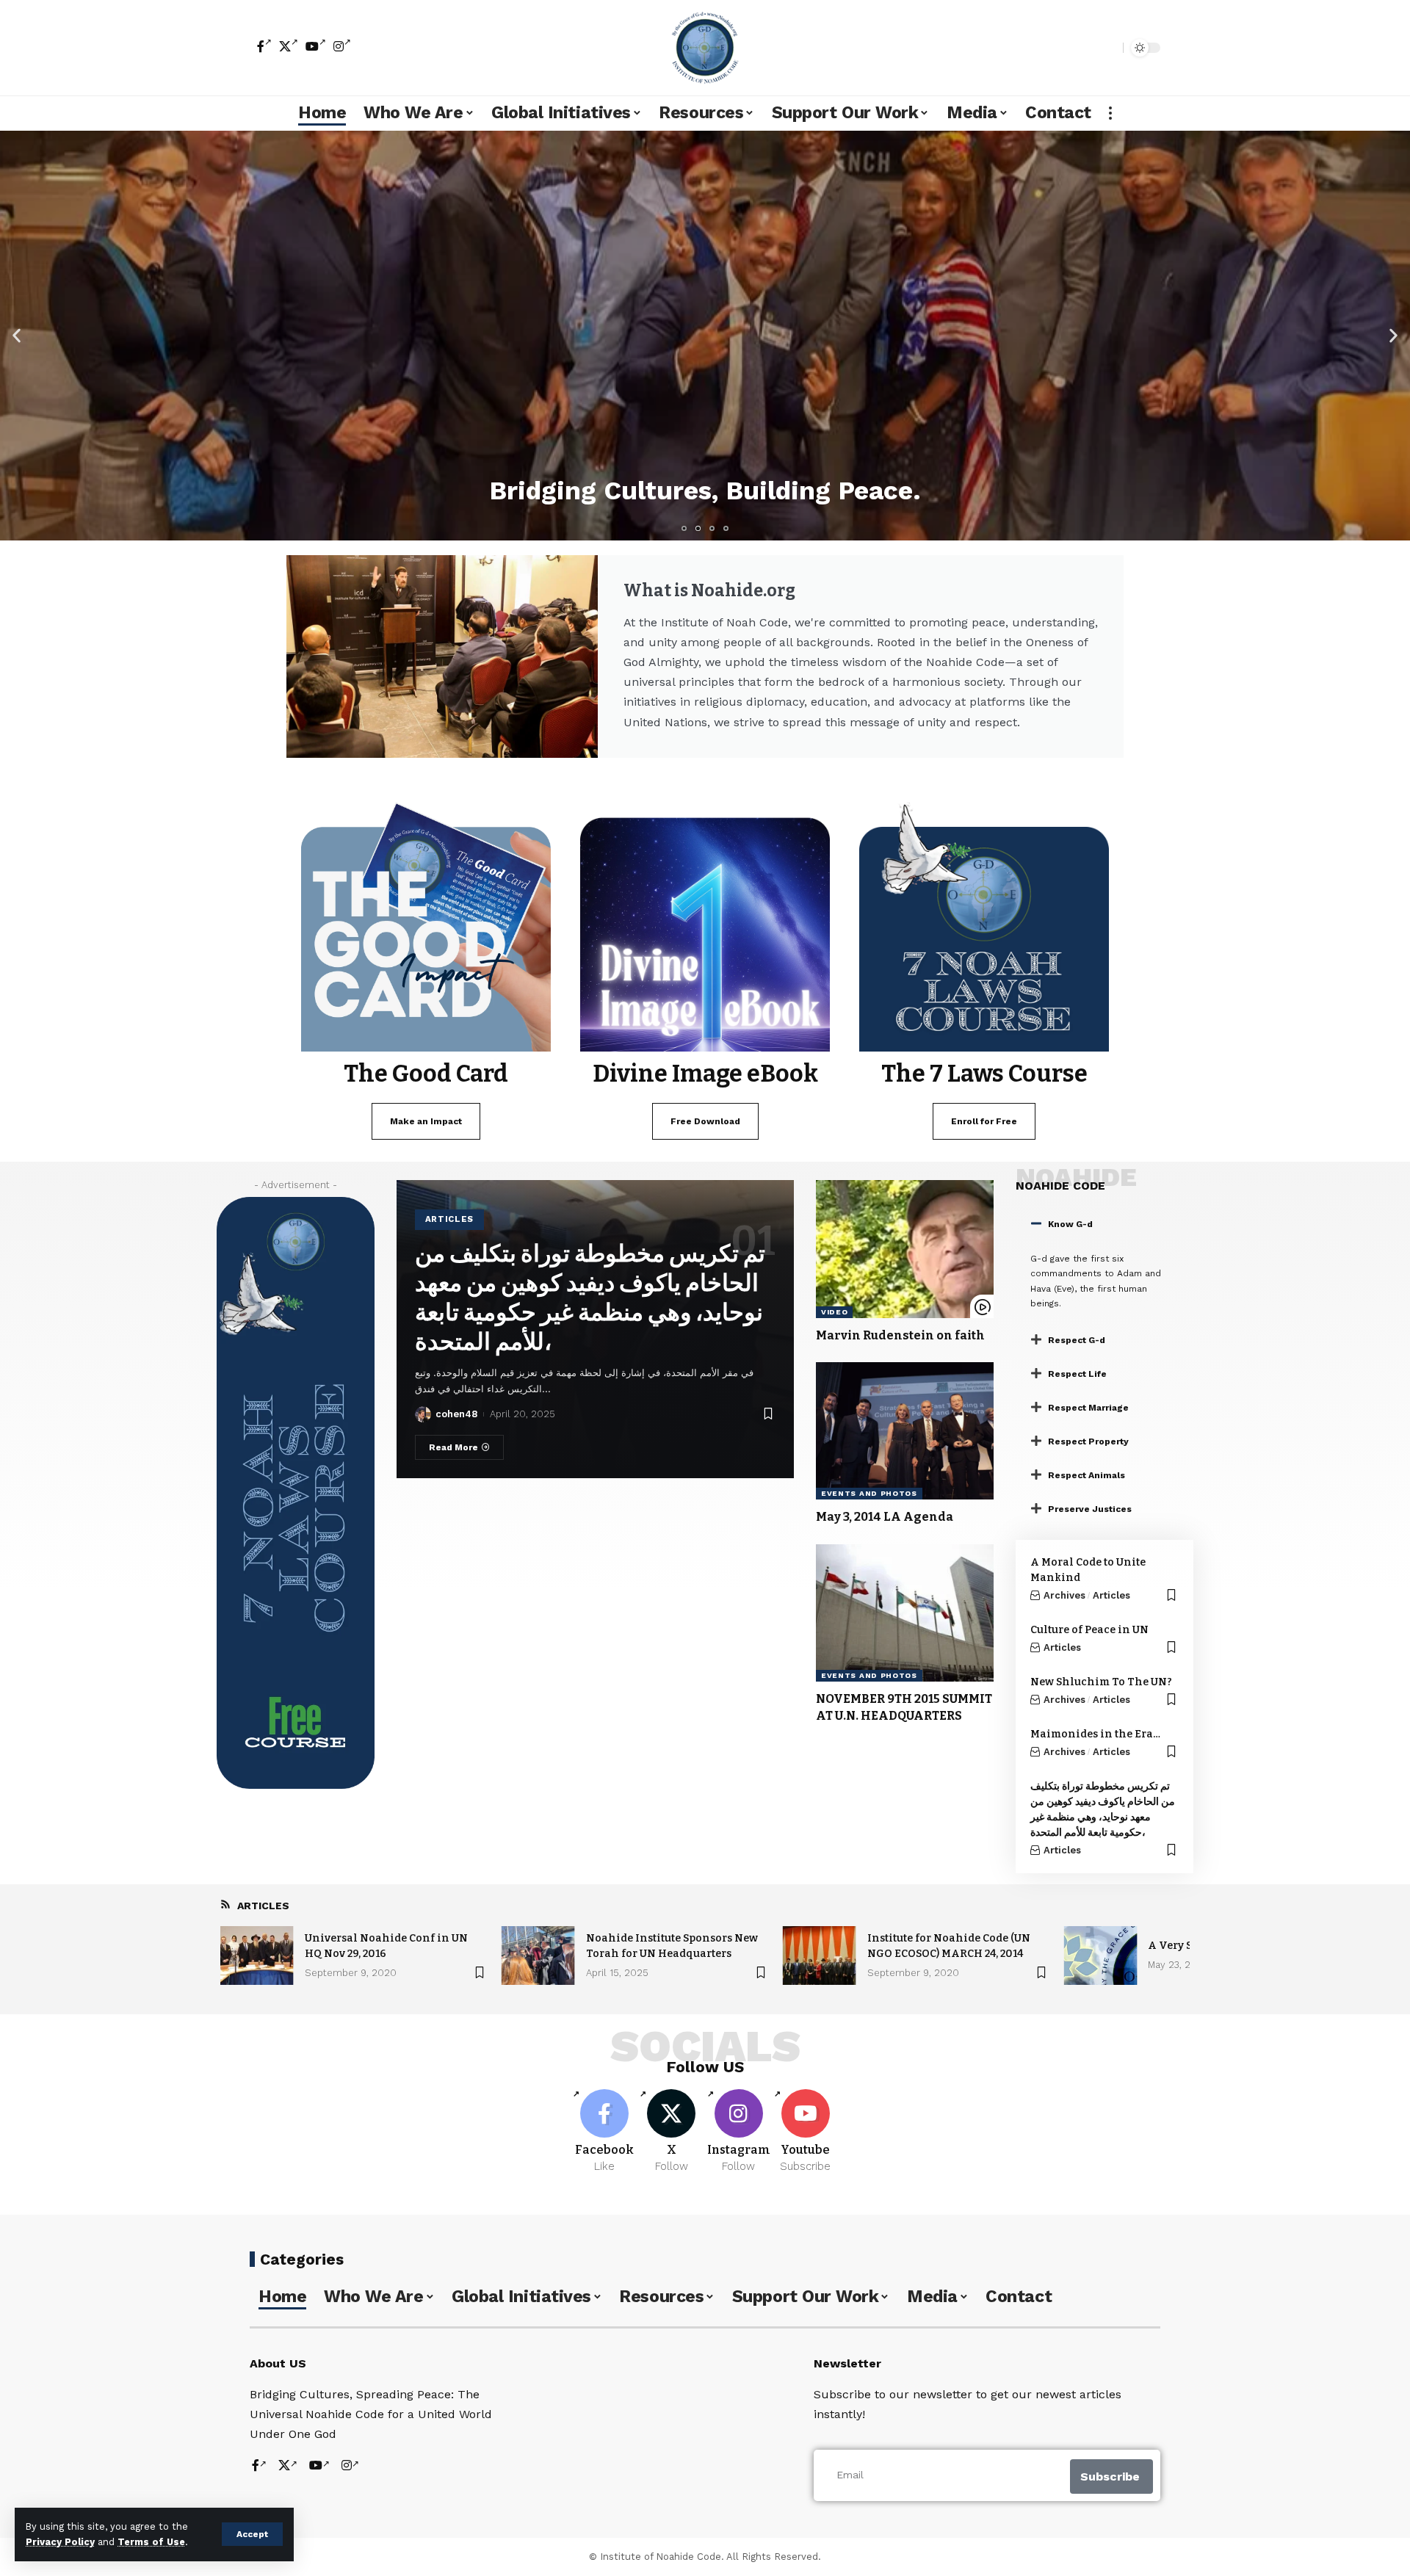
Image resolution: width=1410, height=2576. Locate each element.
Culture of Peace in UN (1089, 1630)
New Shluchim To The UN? (1101, 1682)
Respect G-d (1077, 1340)
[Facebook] (264, 46)
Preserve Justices (1090, 1509)
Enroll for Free (984, 1121)
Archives (1064, 1595)
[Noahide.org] (705, 48)
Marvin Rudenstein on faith (900, 1335)
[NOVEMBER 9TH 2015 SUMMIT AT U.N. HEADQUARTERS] (905, 1613)
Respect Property (1088, 1441)
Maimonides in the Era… (1095, 1734)
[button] (17, 335)
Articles (450, 1219)
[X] (289, 46)
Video (835, 1312)
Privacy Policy (60, 2542)
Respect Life (1077, 1374)
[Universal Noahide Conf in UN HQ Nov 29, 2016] (257, 1955)
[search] (1108, 48)
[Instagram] (342, 46)
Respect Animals (1087, 1475)
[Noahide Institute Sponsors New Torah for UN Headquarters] (538, 1955)
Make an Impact (426, 1121)
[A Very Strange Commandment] (1100, 1955)
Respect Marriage (1088, 1408)
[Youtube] (806, 2132)
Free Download (705, 1121)
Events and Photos (869, 1493)
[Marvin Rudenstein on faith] (905, 1249)
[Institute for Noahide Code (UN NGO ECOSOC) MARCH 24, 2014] (820, 1955)
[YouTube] (316, 46)
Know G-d (1070, 1224)
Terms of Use (151, 2542)
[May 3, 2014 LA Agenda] (905, 1431)
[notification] (1086, 48)
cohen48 (456, 1414)
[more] (1110, 113)
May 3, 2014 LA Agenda (885, 1517)
